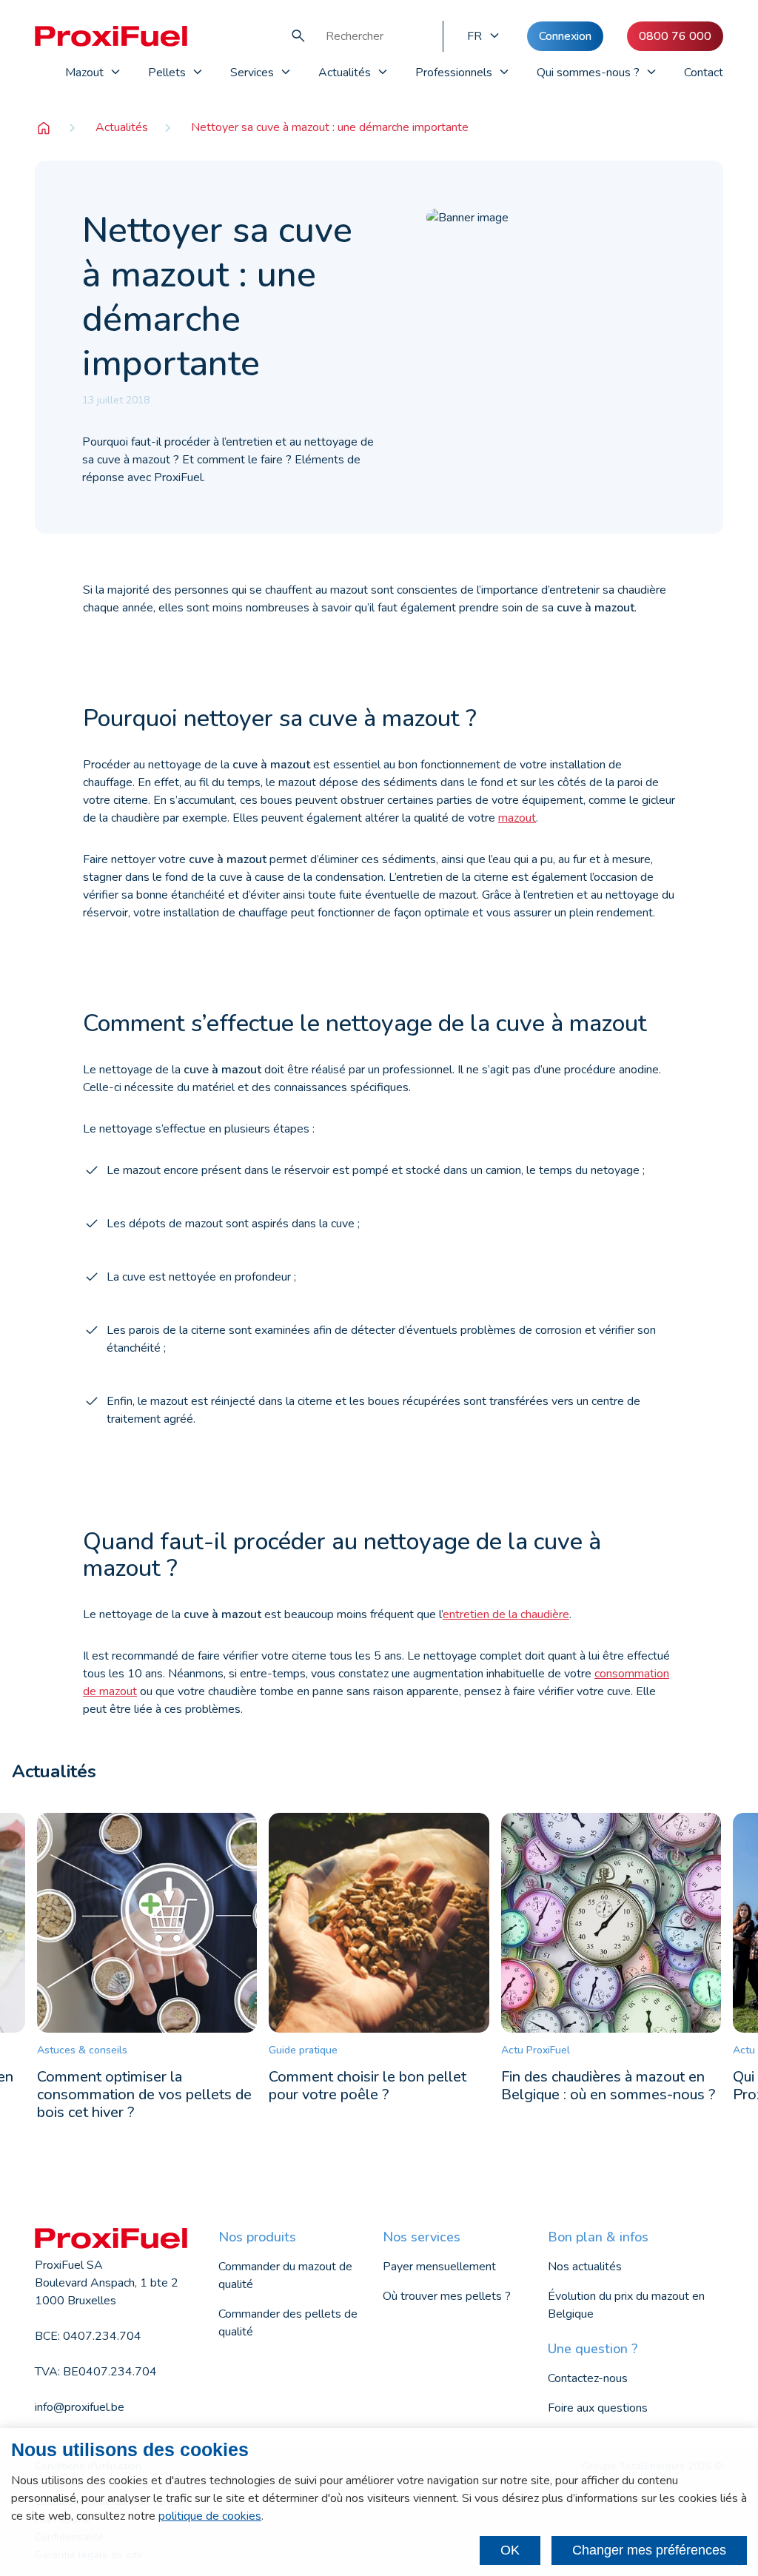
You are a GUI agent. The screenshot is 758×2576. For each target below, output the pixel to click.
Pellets (167, 73)
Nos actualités (585, 2267)
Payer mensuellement (439, 2267)
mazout (517, 818)
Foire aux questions (598, 2408)
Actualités (345, 73)
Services (252, 73)
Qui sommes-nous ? (588, 73)
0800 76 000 (675, 36)
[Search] (298, 36)
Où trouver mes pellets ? (447, 2296)
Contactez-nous (588, 2378)
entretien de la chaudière (506, 1614)
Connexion (565, 36)
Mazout (84, 73)
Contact (704, 73)
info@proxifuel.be (80, 2407)
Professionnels (454, 73)
